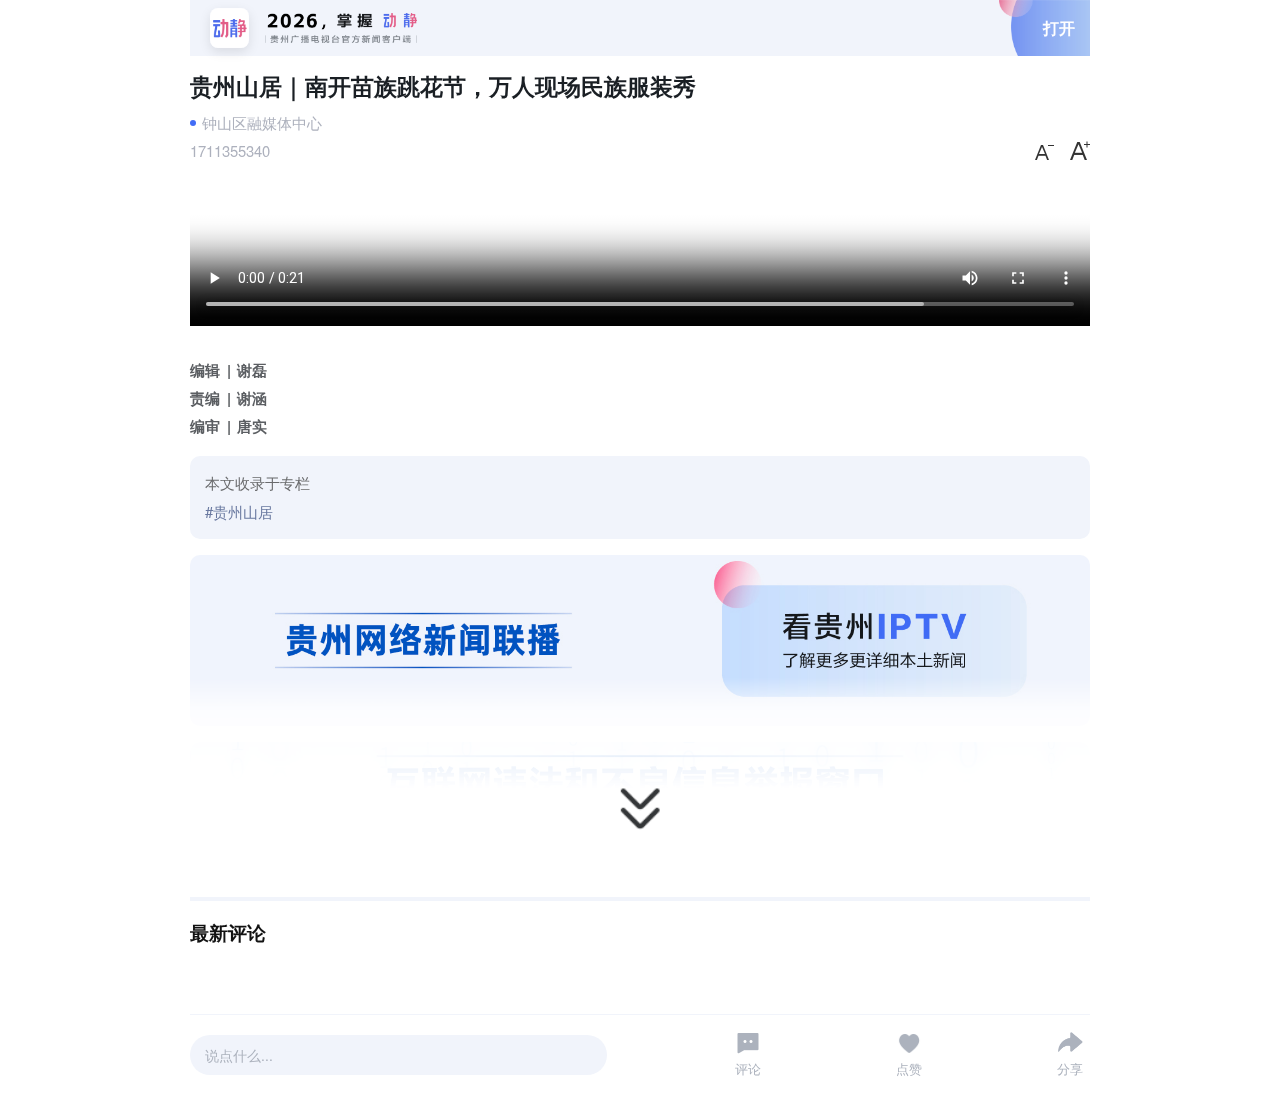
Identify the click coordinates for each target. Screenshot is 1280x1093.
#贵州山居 (239, 511)
